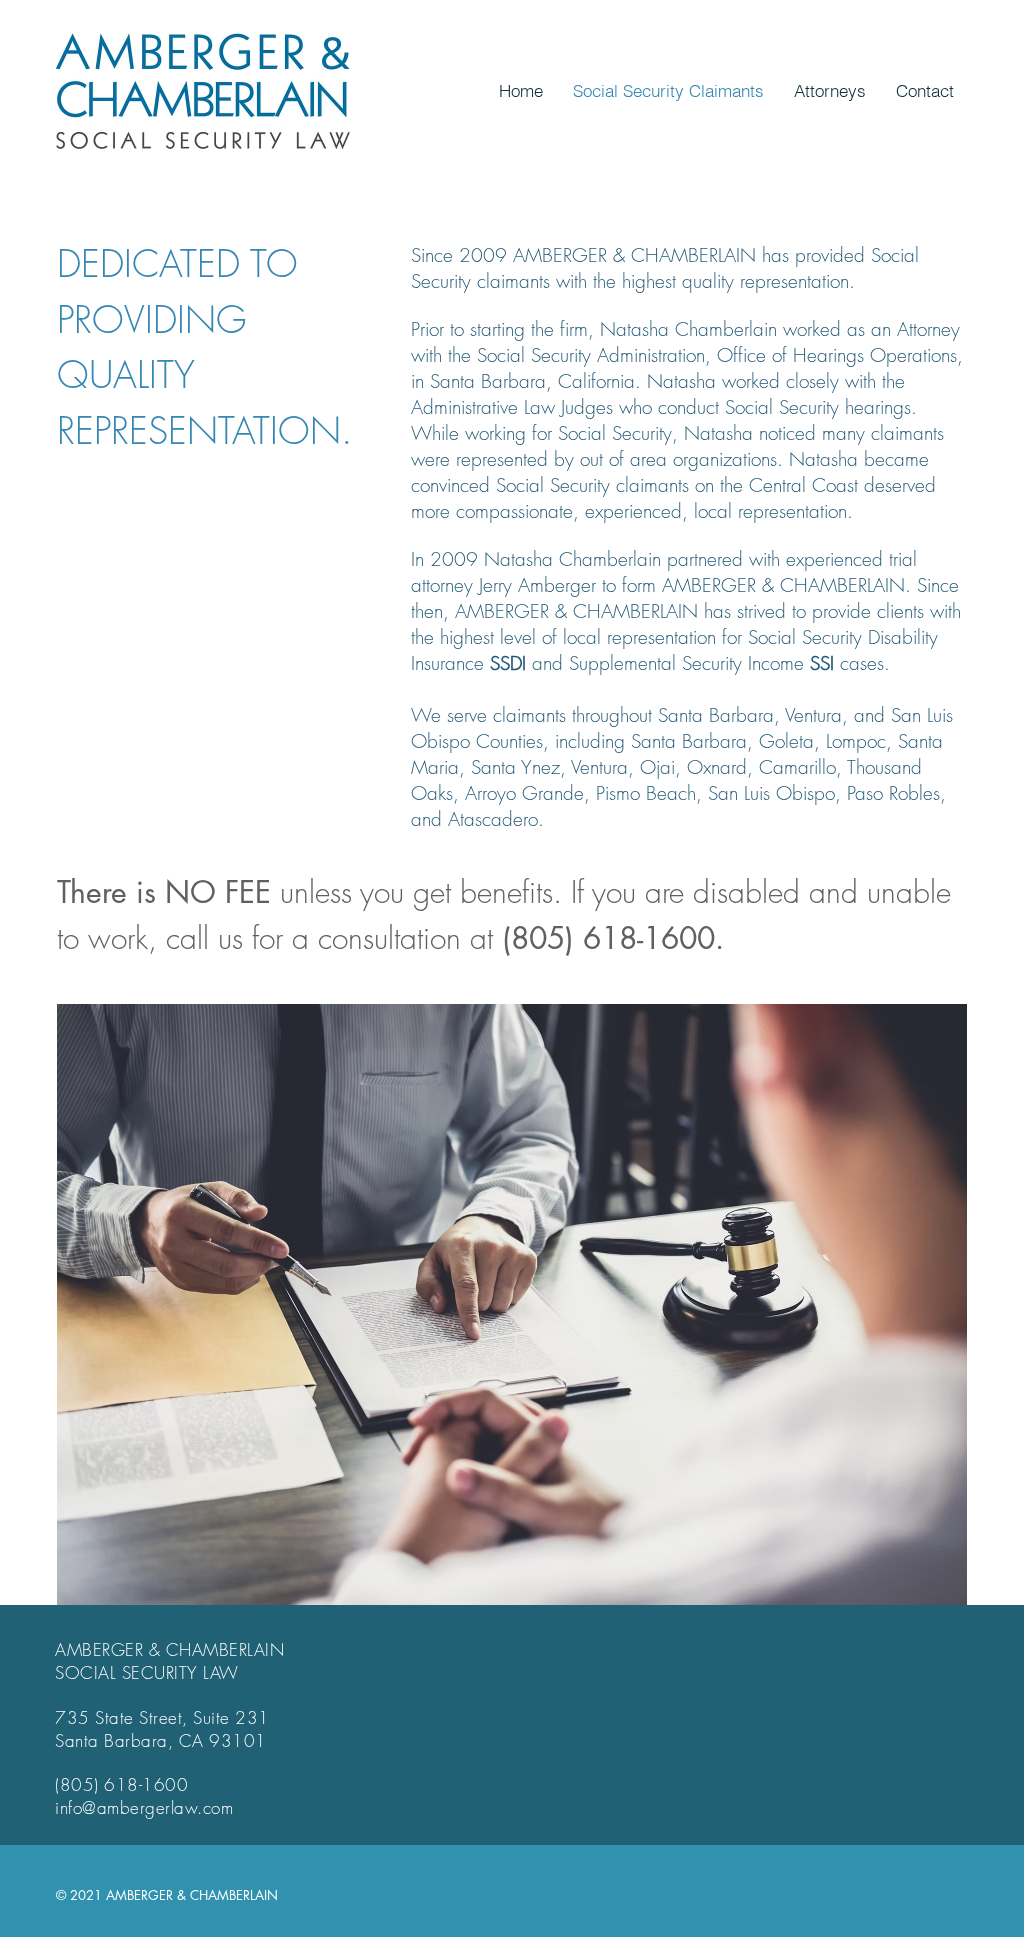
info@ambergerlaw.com (144, 1807)
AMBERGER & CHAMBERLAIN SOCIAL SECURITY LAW (169, 1661)
